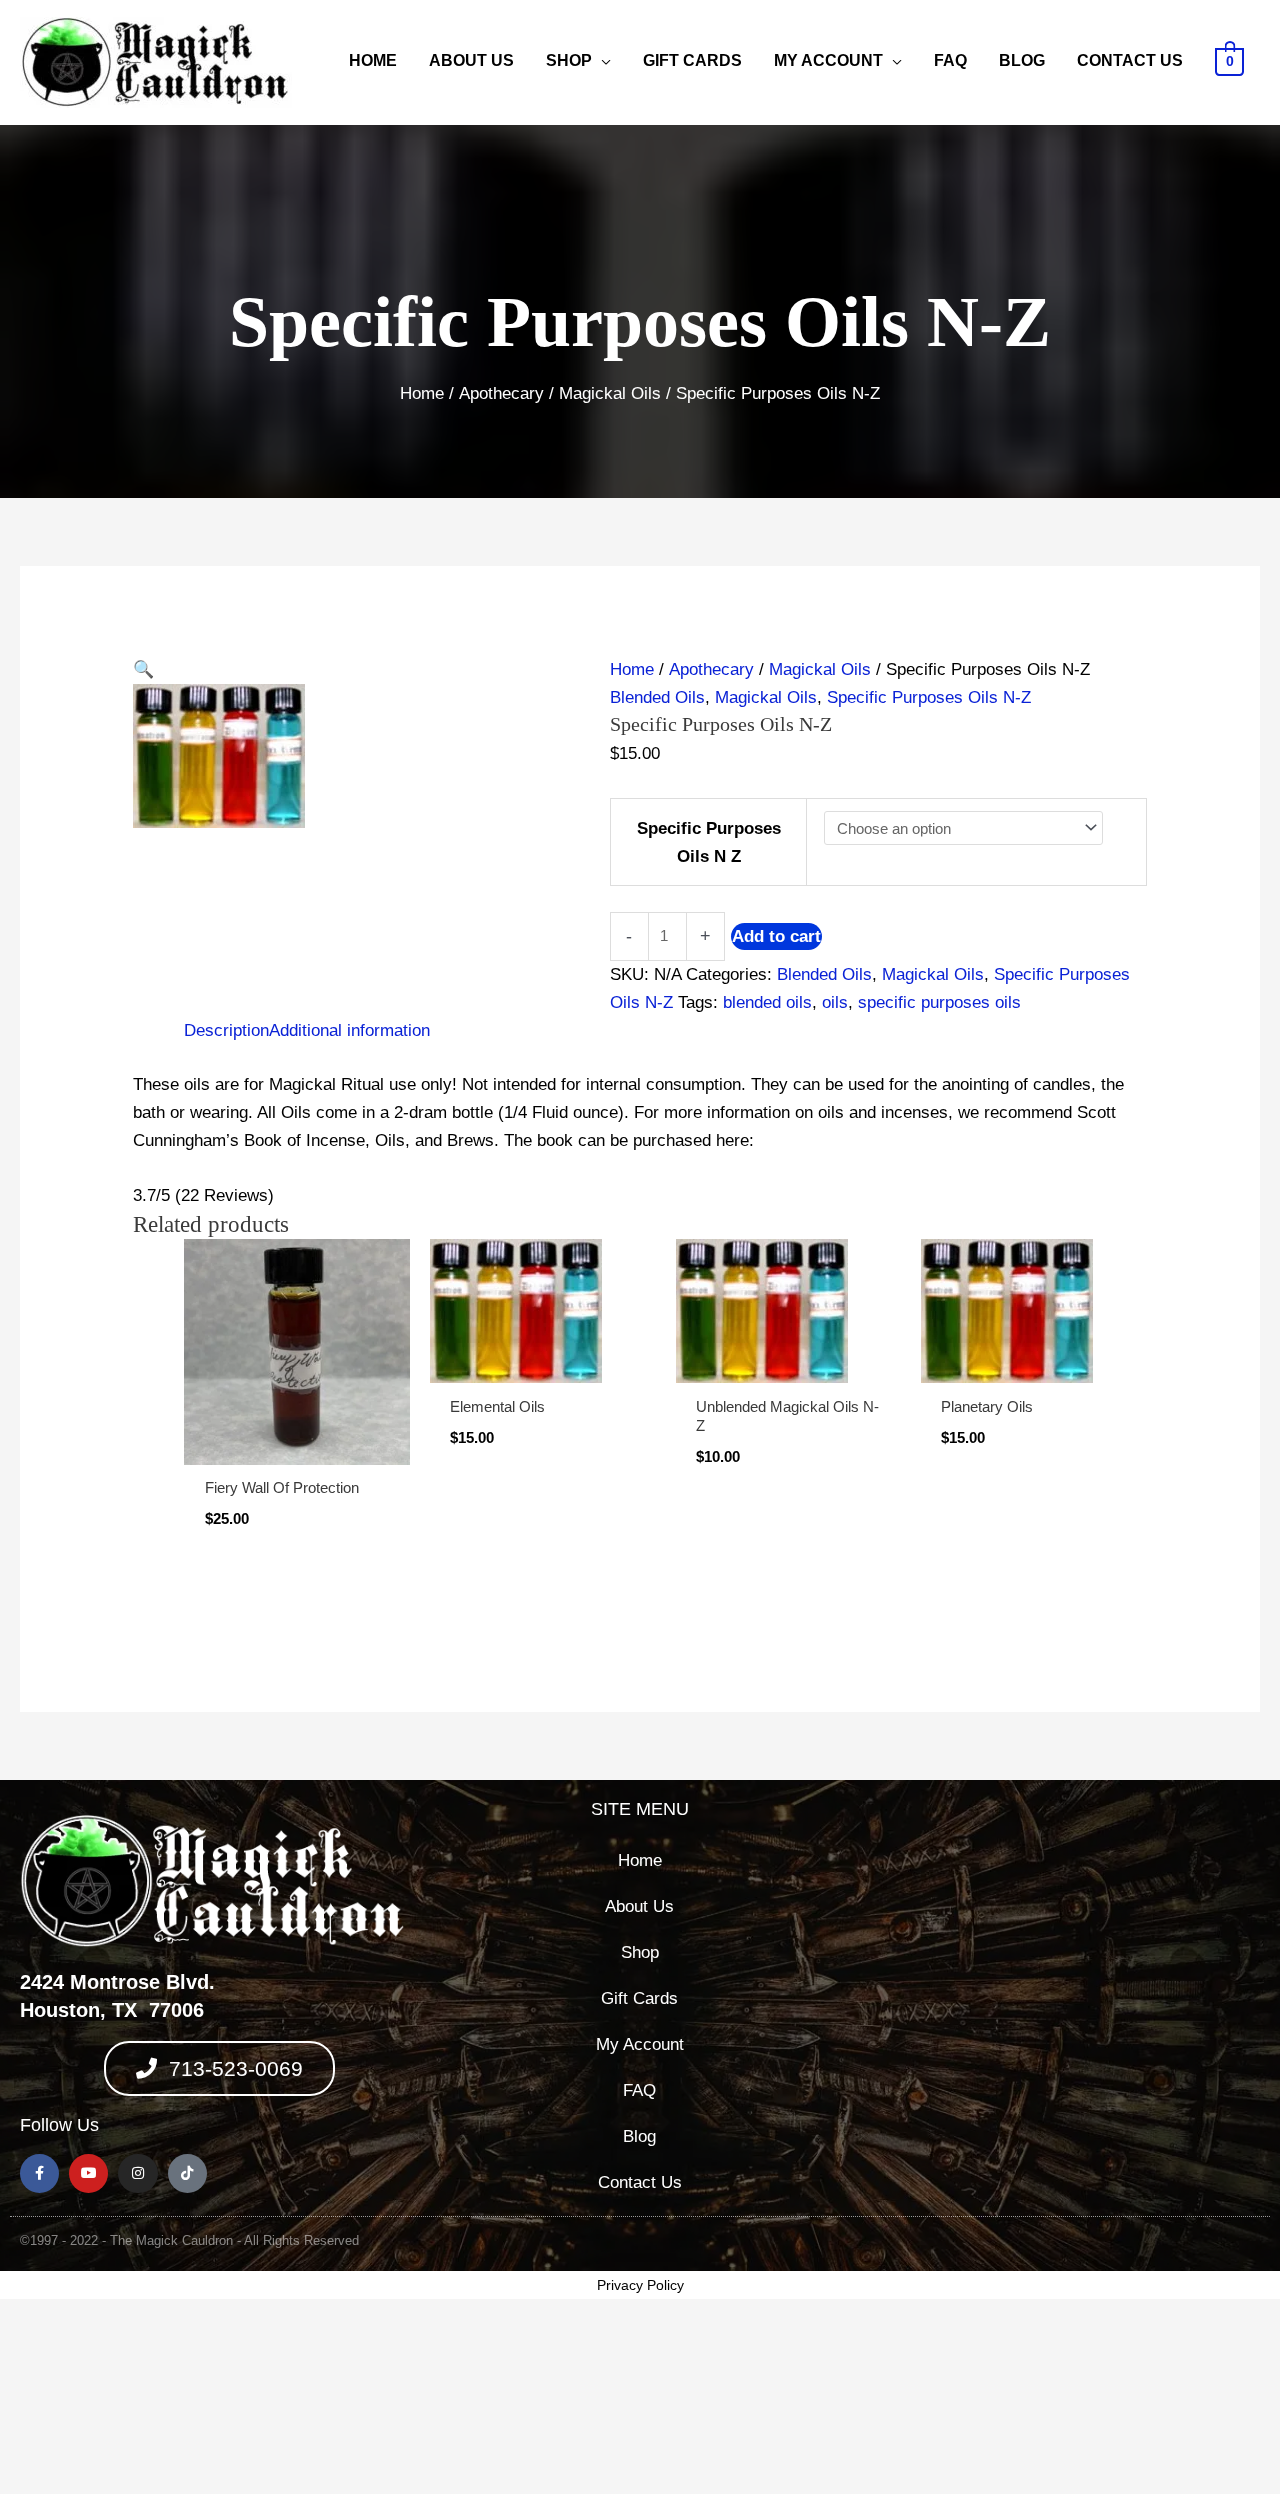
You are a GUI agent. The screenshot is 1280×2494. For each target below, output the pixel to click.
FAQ (950, 60)
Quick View (297, 1444)
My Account (828, 60)
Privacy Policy (640, 2285)
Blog (1022, 60)
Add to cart (776, 936)
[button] (351, 670)
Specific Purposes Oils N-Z (929, 697)
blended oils (767, 1002)
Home (373, 60)
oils (835, 1002)
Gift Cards (692, 60)
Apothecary (501, 393)
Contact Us (1130, 60)
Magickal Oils (610, 393)
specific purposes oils (939, 1002)
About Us (471, 60)
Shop (569, 60)
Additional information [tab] (349, 1030)
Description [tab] (226, 1030)
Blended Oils (657, 697)
